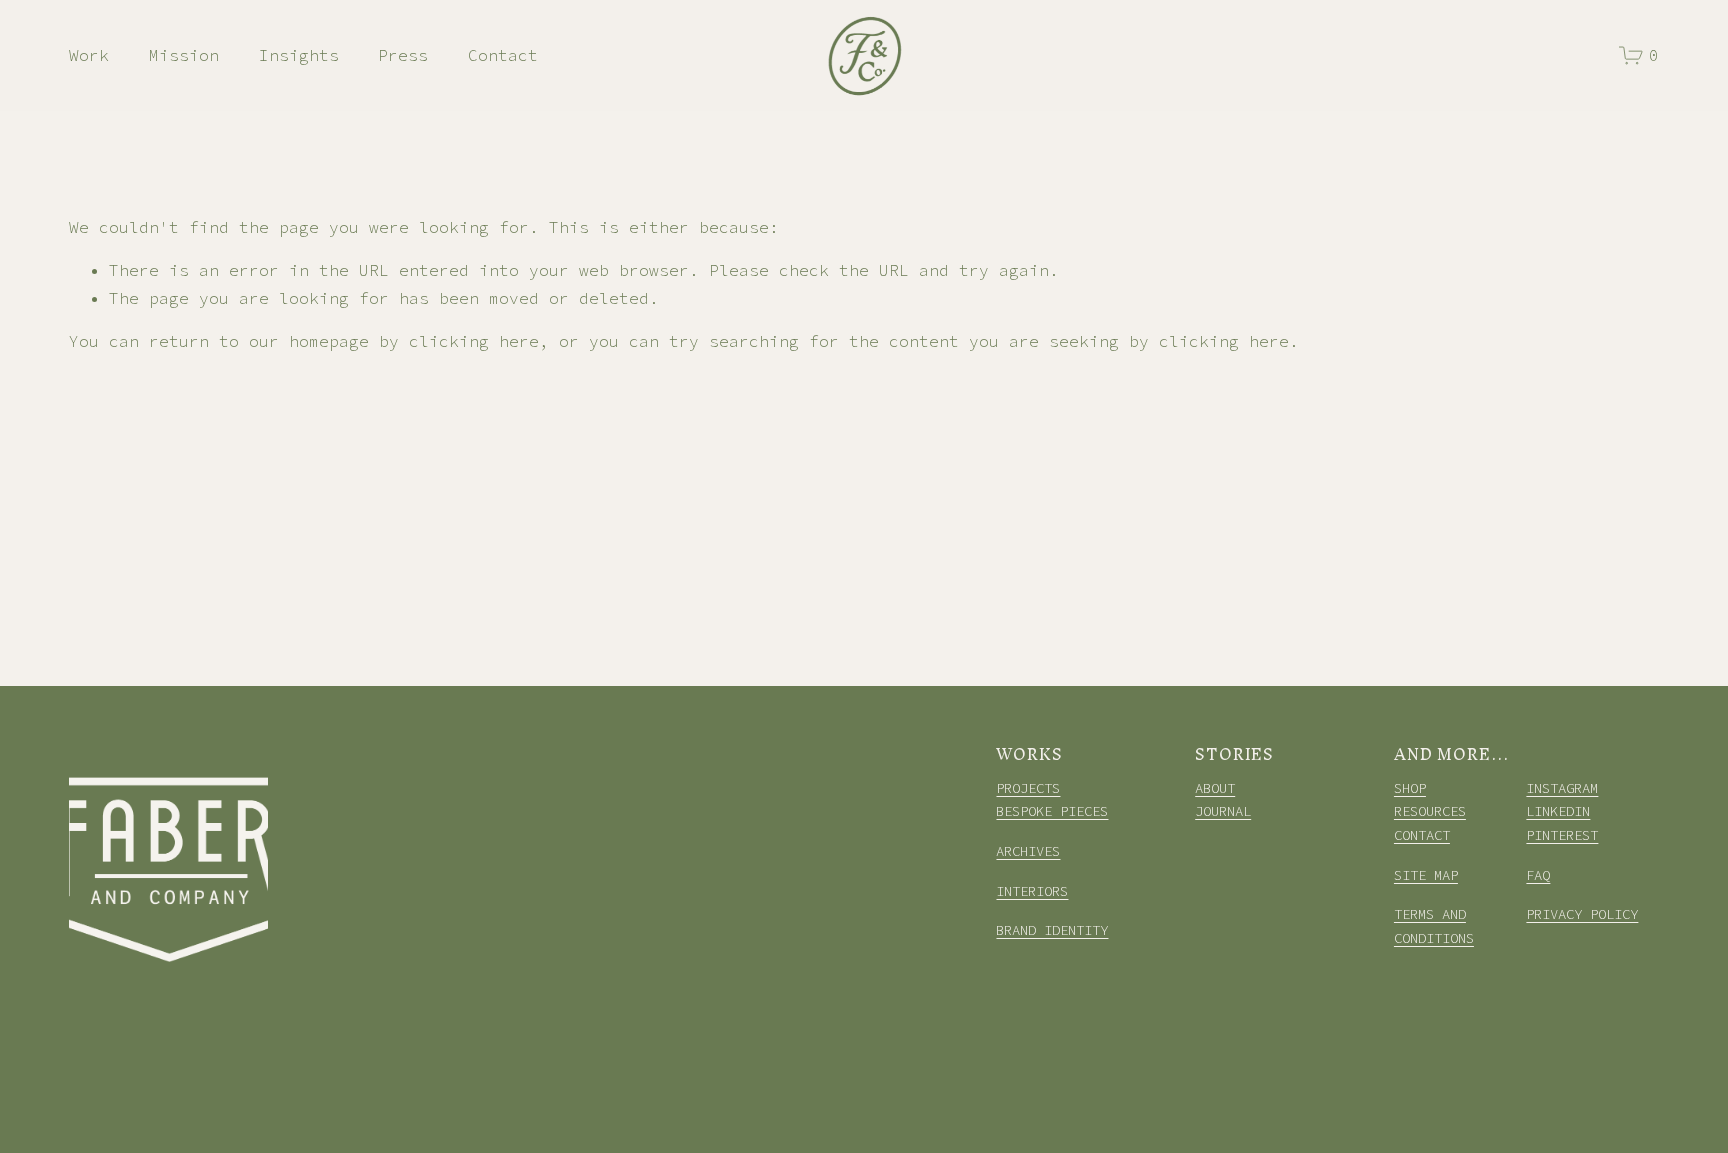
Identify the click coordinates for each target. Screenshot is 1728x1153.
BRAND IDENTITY (1052, 930)
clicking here (474, 341)
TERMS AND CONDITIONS (1434, 926)
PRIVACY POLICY (1582, 914)
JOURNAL (1223, 811)
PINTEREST (1562, 835)
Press (403, 55)
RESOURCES (1430, 811)
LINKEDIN (1558, 811)
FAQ (1538, 875)
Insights (299, 55)
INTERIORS (1032, 891)
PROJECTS (1028, 788)
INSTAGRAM (1562, 788)
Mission (184, 55)
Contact (503, 55)
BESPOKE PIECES (1052, 811)
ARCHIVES (1028, 851)
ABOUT (1215, 788)
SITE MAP (1426, 875)
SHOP (1410, 788)
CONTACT (1422, 835)
